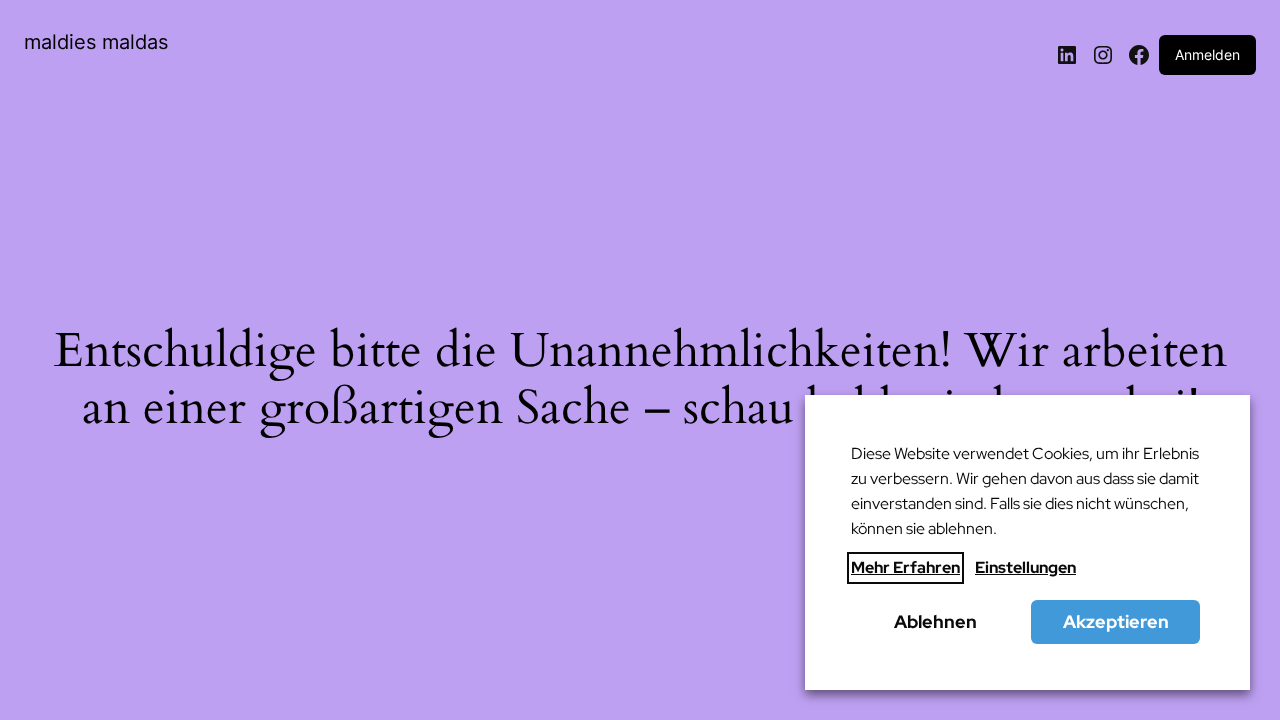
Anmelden (1207, 54)
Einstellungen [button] (1025, 567)
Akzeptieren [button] (1116, 621)
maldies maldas (96, 42)
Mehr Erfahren (905, 567)
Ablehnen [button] (935, 621)
